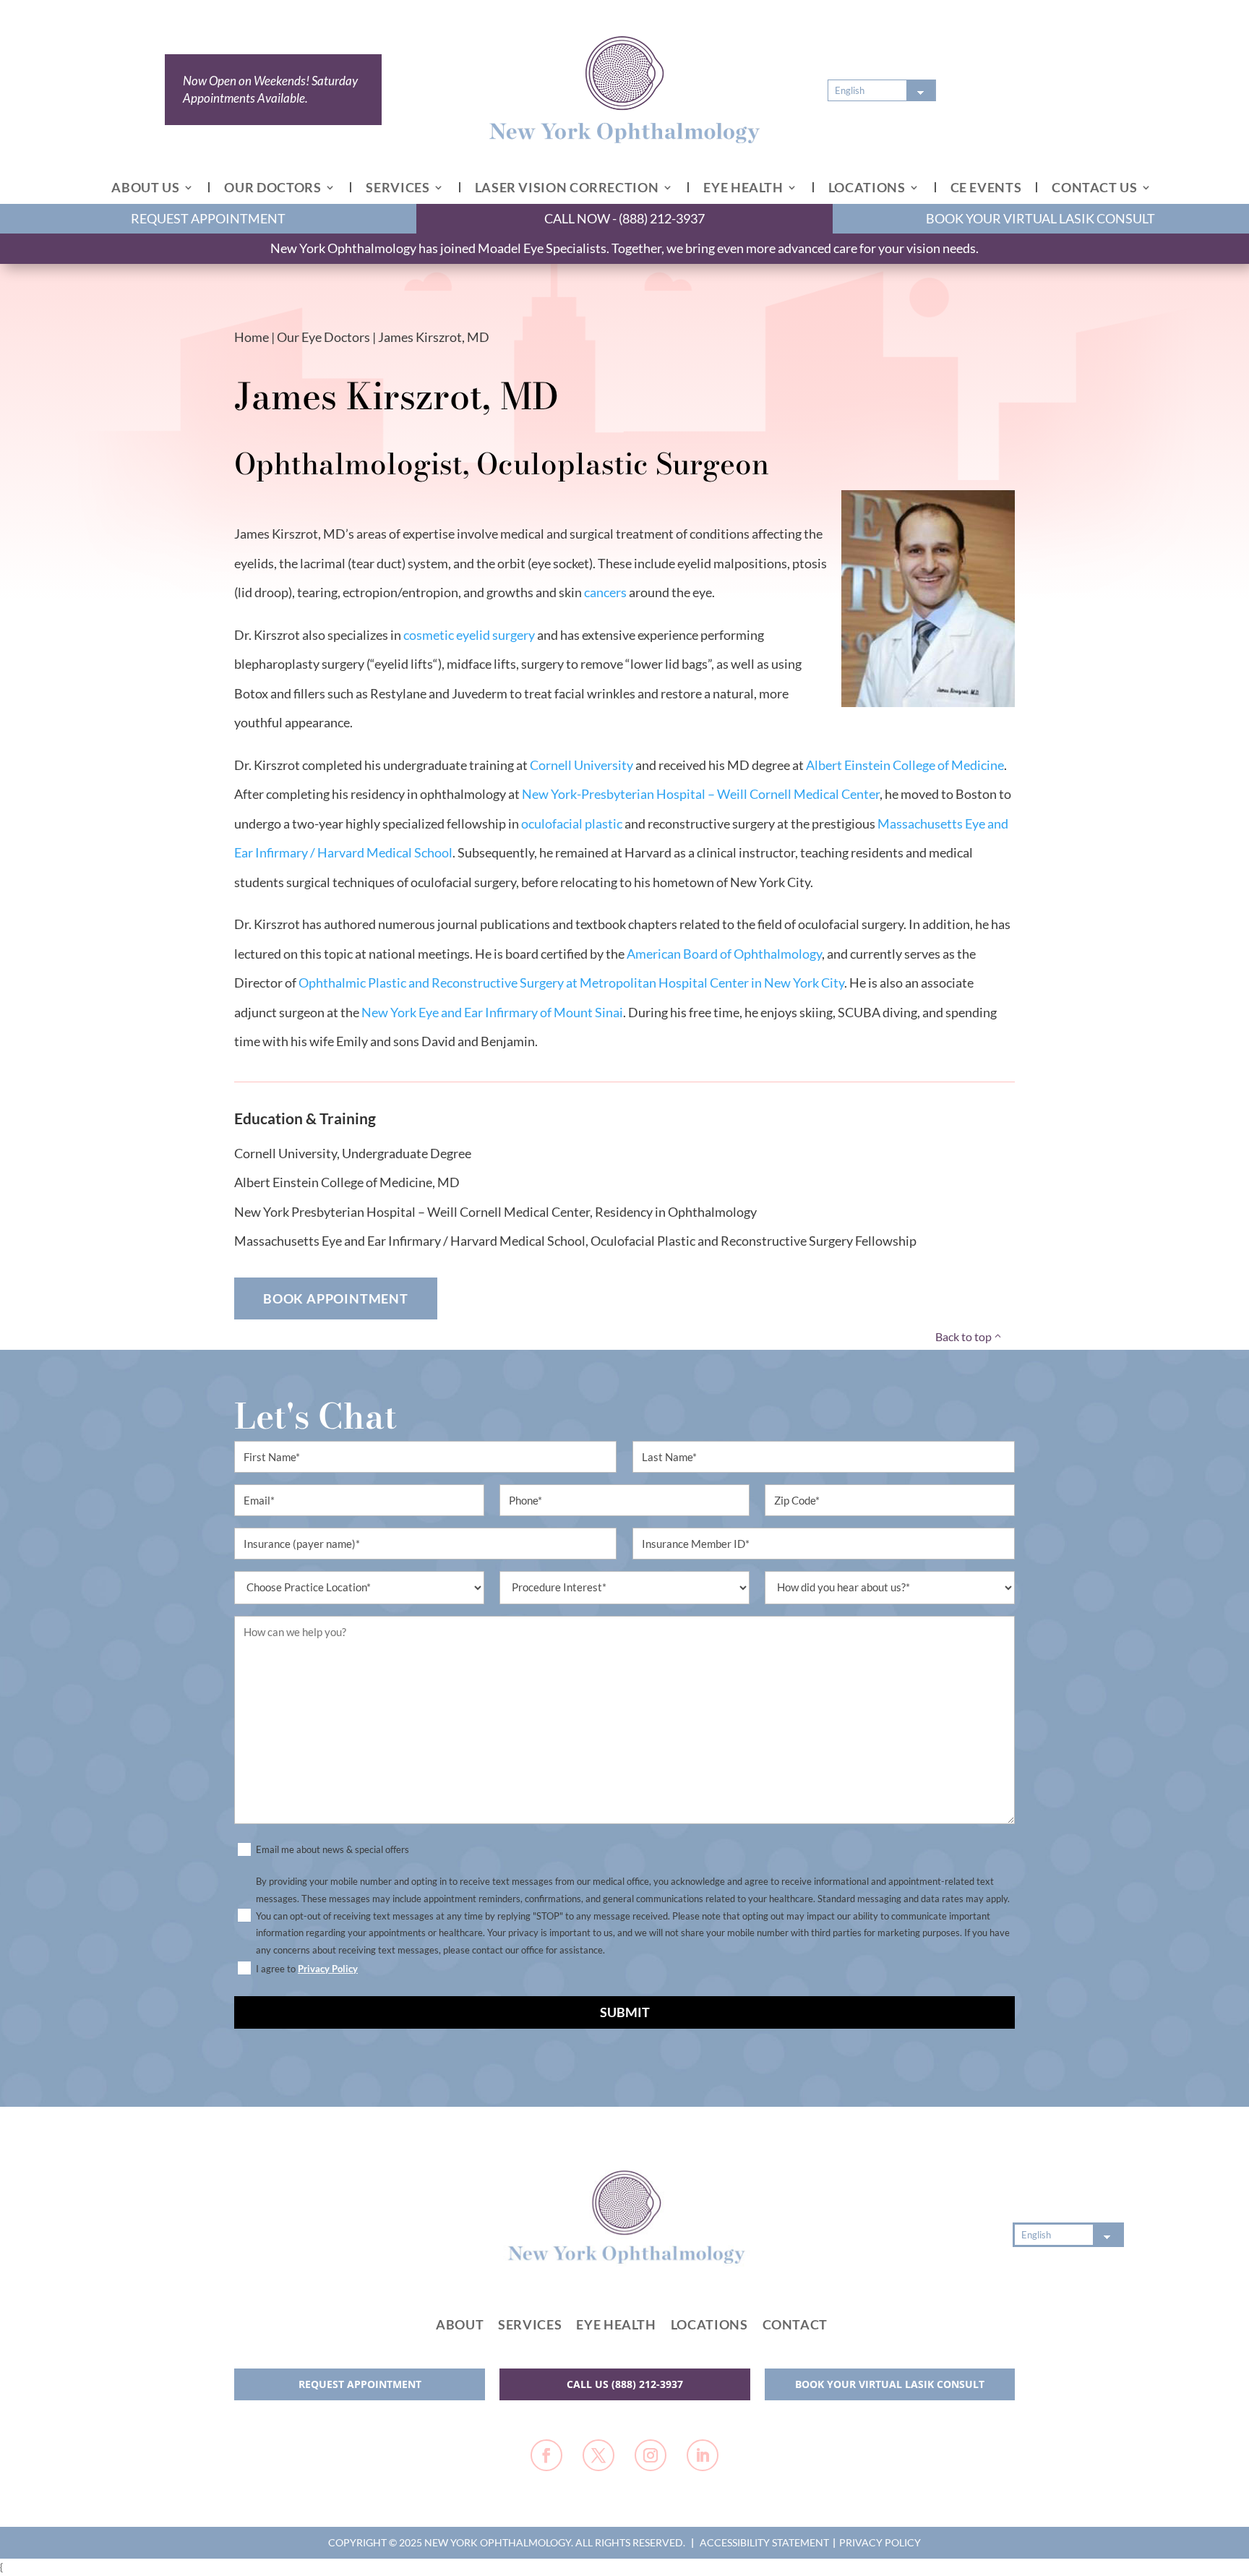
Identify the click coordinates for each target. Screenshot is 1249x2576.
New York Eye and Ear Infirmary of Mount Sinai (492, 1012)
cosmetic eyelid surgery (469, 635)
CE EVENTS (986, 187)
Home (252, 337)
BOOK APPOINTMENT (336, 1298)
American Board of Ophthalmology (724, 954)
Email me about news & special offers (332, 1849)
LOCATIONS (867, 187)
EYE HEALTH (743, 187)
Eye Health (616, 2324)
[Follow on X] (598, 2455)
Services (530, 2324)
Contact (795, 2324)
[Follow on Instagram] (651, 2455)
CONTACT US (1094, 187)
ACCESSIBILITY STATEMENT (764, 2542)
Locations (709, 2324)
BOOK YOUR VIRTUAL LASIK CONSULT (1040, 218)
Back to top (963, 1336)
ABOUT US (145, 187)
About (460, 2324)
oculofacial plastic (572, 823)
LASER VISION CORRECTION (567, 187)
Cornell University (581, 765)
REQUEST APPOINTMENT (208, 218)
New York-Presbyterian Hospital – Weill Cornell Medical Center (701, 794)
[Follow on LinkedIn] (703, 2455)
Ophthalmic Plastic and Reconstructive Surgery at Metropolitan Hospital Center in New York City (571, 983)
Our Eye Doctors (323, 337)
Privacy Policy (328, 1969)
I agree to (307, 1969)
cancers (605, 592)
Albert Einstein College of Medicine (905, 765)
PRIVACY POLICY (880, 2542)
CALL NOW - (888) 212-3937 (624, 218)
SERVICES (398, 187)
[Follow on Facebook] (546, 2455)
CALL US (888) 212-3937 (625, 2384)
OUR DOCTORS (272, 187)
